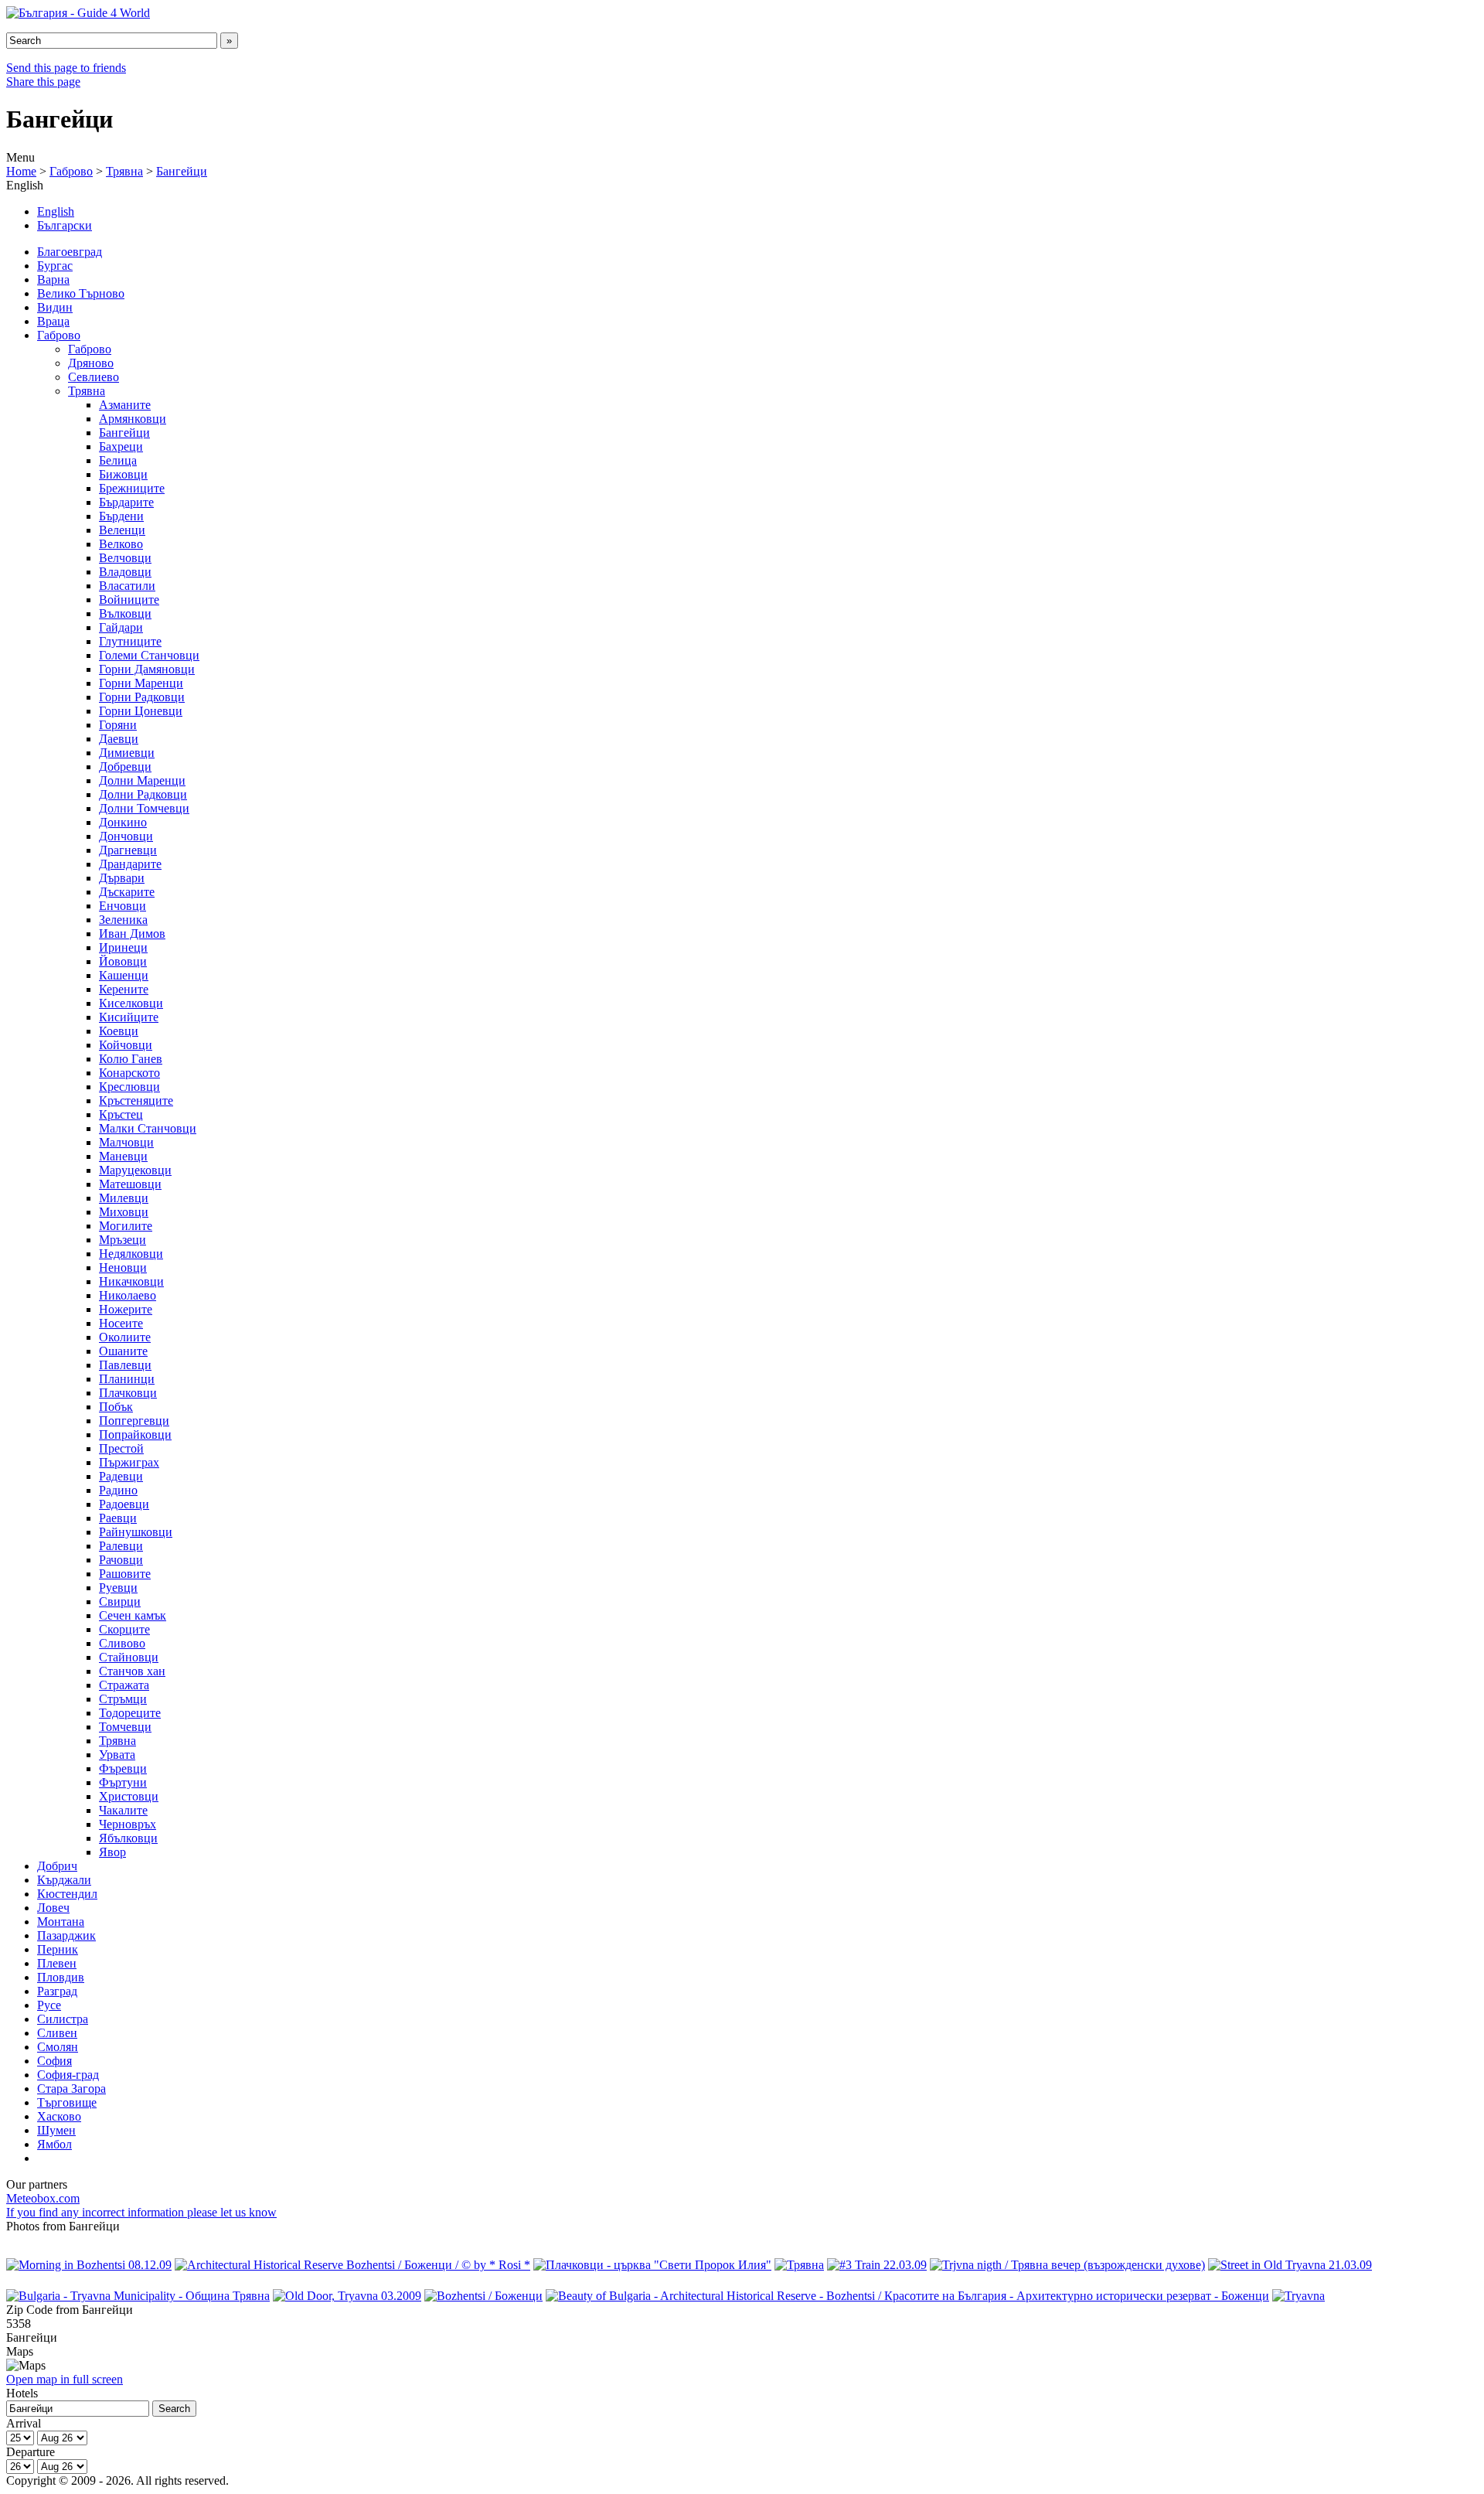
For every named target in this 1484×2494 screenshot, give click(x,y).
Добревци (125, 767)
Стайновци (129, 1657)
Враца (53, 321)
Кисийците (129, 1017)
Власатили (127, 586)
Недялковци (131, 1254)
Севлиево (94, 377)
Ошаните (123, 1351)
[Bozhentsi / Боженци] (483, 2296)
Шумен (56, 2130)
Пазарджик (66, 1935)
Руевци (118, 1588)
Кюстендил (67, 1894)
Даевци (119, 739)
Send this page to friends (66, 68)
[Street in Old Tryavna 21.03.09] (1290, 2265)
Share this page (43, 82)
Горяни (118, 725)
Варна (53, 279)
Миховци (124, 1212)
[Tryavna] (1298, 2296)
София (54, 2061)
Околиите (125, 1337)
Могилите (126, 1226)
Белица (118, 460)
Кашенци (124, 975)
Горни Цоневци (141, 711)
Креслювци (129, 1087)
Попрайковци (135, 1434)
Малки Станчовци (148, 1128)
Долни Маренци (142, 780)
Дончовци (126, 836)
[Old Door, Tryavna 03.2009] (347, 2296)
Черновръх (128, 1824)
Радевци (121, 1476)
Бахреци (121, 446)
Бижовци (123, 474)
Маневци (123, 1156)
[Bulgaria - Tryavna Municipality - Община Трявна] (138, 2296)
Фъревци (123, 1768)
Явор (112, 1852)
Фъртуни (123, 1782)
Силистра (63, 2019)
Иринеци (123, 947)
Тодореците (130, 1713)
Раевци (118, 1518)
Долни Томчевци (144, 808)
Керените (124, 989)
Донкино (123, 822)
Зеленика (123, 920)
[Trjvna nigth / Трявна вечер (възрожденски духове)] (1067, 2265)
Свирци (120, 1601)
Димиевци (127, 753)
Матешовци (130, 1184)
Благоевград (70, 252)
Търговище (67, 2102)
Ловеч (53, 1908)
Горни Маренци (141, 683)
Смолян (58, 2047)
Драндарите (130, 864)
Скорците (124, 1629)
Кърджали (64, 1880)
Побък (116, 1407)
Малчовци (126, 1142)
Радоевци (124, 1504)
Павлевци (125, 1365)
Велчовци (125, 558)
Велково (121, 544)
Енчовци (123, 906)
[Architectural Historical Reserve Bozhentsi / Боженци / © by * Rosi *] (352, 2265)
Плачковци (128, 1393)
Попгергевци (134, 1421)
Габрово (71, 171)
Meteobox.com (43, 2198)
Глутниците (130, 641)
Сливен (57, 2033)
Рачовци (121, 1560)
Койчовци (126, 1045)
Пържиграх (129, 1462)
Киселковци (131, 1003)
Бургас (55, 266)
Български (65, 225)
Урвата (117, 1755)
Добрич (57, 1866)
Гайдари (121, 627)
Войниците (129, 600)
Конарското (129, 1073)
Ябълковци (128, 1838)
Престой (121, 1448)
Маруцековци (135, 1170)
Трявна (124, 171)
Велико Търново (81, 293)
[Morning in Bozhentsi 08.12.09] (89, 2265)
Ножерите (126, 1309)
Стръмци (123, 1699)
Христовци (129, 1796)
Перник (58, 1949)
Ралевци (121, 1546)
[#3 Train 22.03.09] (877, 2265)
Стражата (124, 1685)
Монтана (61, 1922)
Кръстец (121, 1114)
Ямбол (54, 2144)
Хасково (59, 2116)
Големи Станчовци (149, 655)
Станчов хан (132, 1671)
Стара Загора (71, 2089)
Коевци (119, 1031)
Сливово (122, 1643)
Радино (118, 1490)
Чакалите (123, 1810)
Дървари (122, 878)
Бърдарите (126, 502)
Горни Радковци (142, 697)
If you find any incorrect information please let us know (141, 2212)
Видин (55, 307)
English (56, 211)
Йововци (123, 961)
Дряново (91, 363)
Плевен (57, 1963)
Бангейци (182, 171)
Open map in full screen (65, 2379)
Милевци (124, 1198)
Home (21, 171)
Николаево (128, 1295)
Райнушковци (136, 1532)
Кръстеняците (136, 1100)
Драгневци (128, 850)
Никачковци (131, 1281)
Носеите (121, 1323)
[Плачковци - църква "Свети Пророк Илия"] (652, 2265)
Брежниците (132, 488)
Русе (49, 2005)
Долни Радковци (143, 794)
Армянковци (133, 419)
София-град (68, 2075)
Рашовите (125, 1574)
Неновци (123, 1267)
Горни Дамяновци (147, 669)
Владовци (125, 572)
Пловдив (61, 1977)
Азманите (125, 405)
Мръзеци (123, 1240)
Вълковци (125, 613)
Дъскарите (127, 892)
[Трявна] (799, 2265)
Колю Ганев (131, 1059)
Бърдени (121, 516)
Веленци (122, 530)
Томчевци (125, 1727)
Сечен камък (133, 1615)
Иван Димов (132, 934)
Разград (57, 1991)
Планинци (127, 1379)
